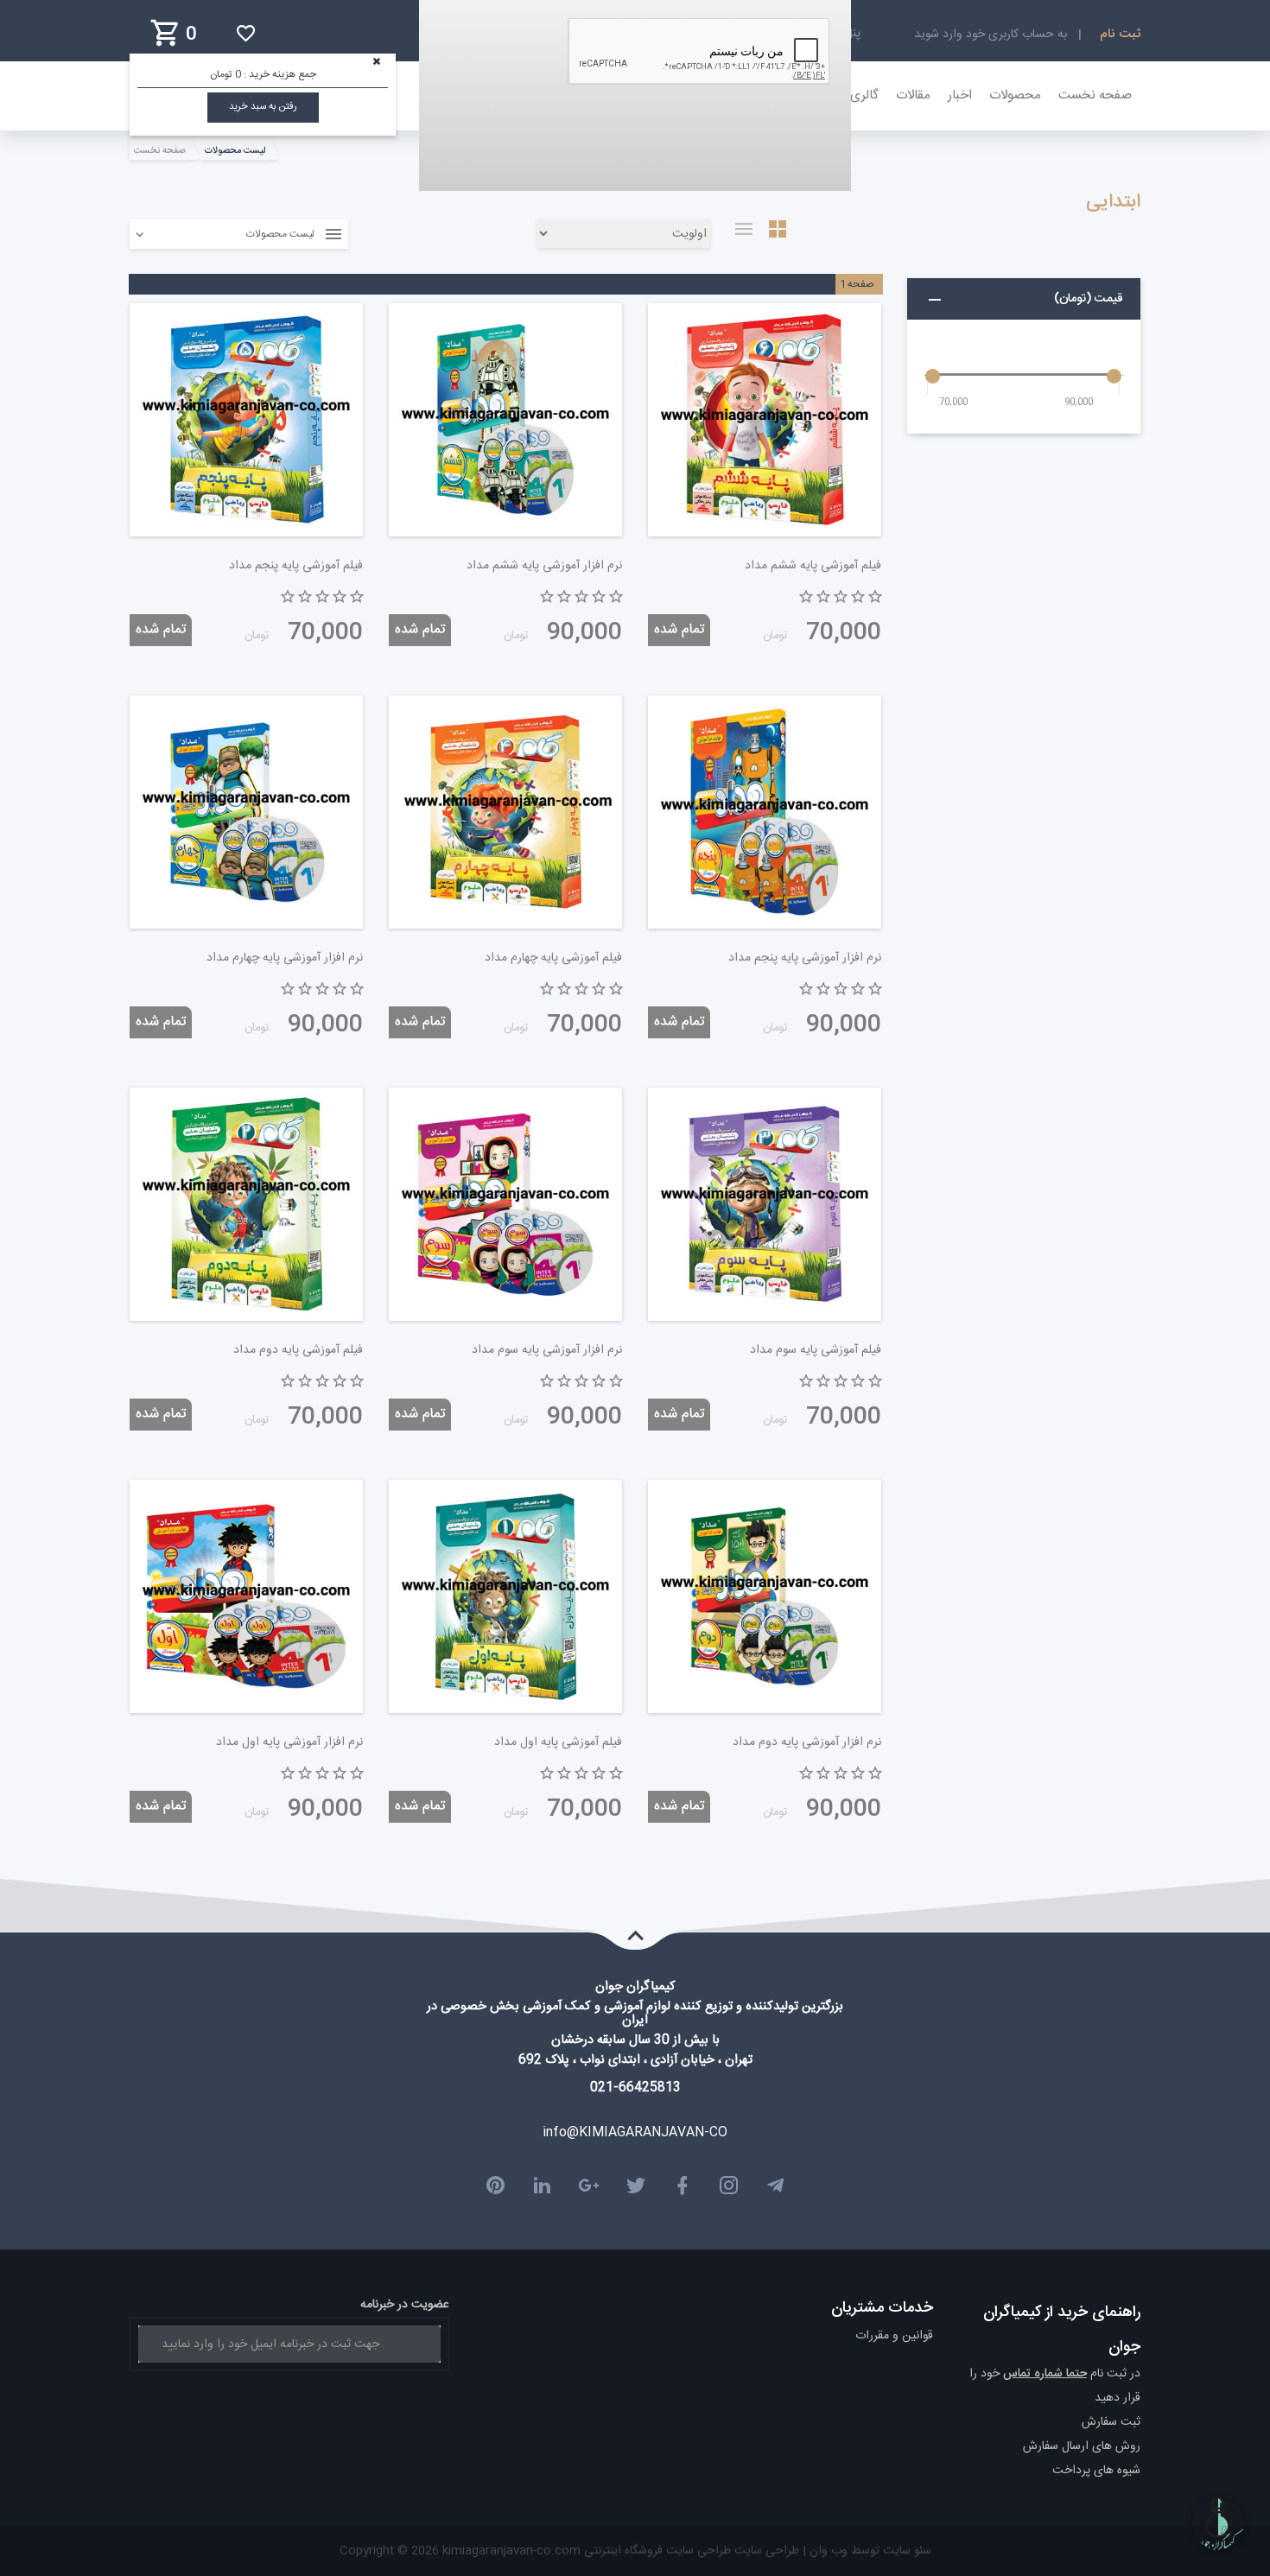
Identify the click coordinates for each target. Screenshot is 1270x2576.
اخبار (960, 95)
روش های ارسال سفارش (1082, 2446)
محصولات (1015, 95)
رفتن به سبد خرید (263, 107)
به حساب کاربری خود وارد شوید (991, 35)
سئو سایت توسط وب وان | (865, 2551)
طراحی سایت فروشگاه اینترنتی (656, 2551)
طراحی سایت (765, 2551)
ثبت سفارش (1111, 2422)
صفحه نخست (1095, 95)
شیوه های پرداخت (1096, 2471)
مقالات (913, 95)
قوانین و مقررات (894, 2336)
